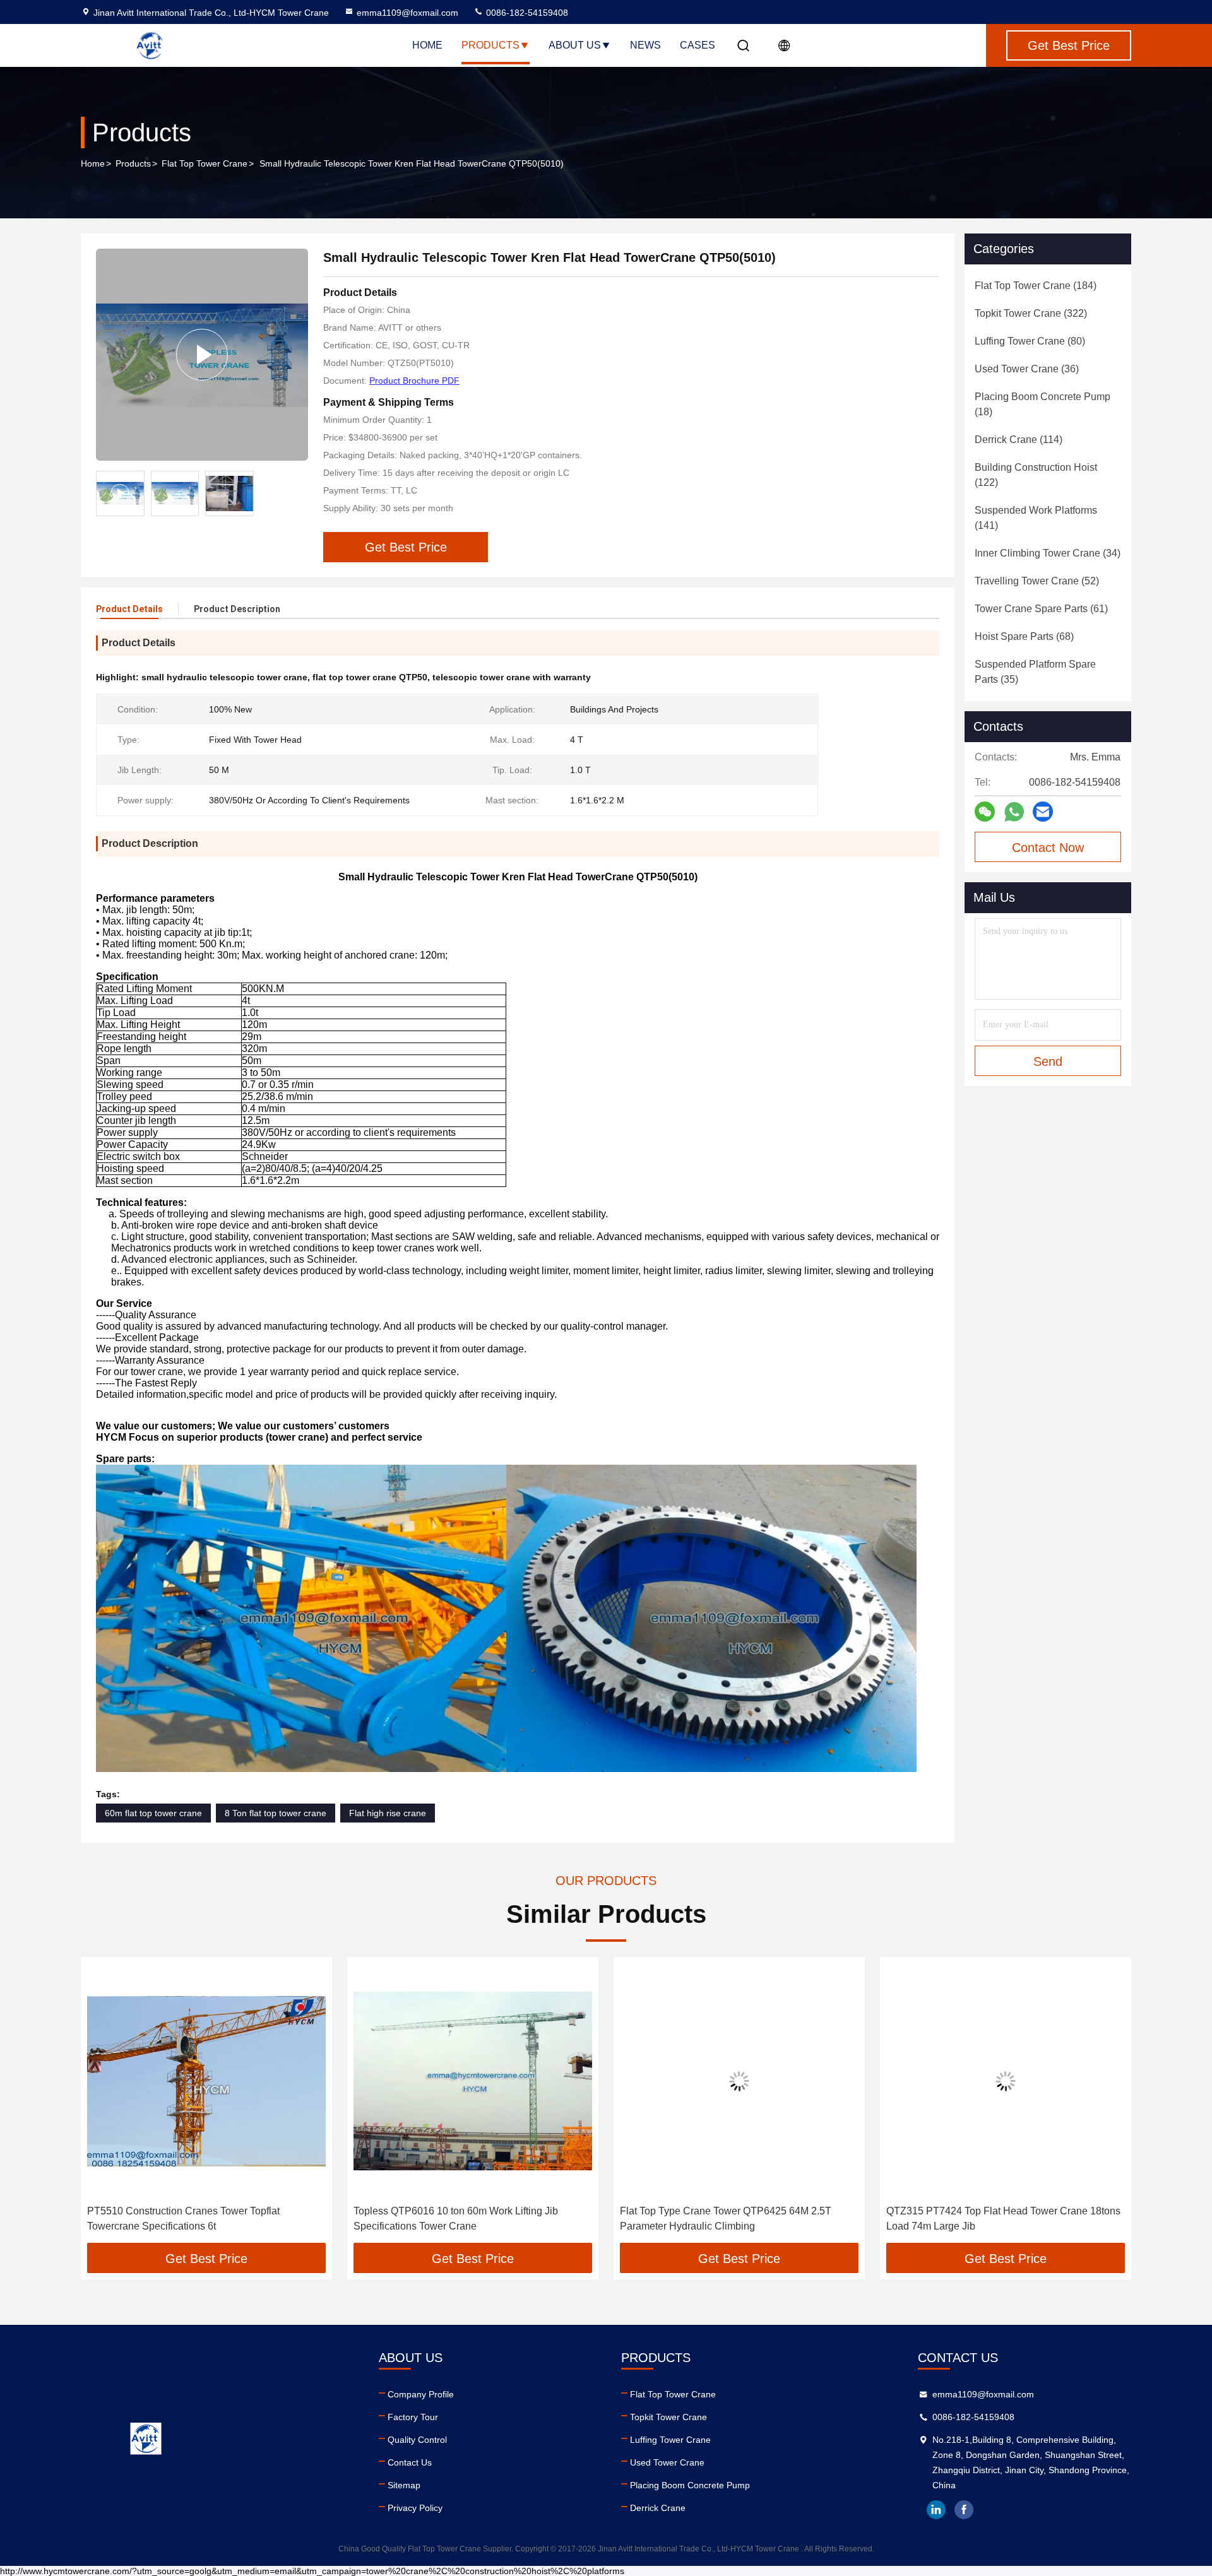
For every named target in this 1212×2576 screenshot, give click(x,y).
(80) (1030, 341)
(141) (1036, 518)
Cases (698, 45)
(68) (1024, 636)
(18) (1043, 404)
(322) (1031, 313)
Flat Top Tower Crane (205, 163)
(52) (1037, 581)
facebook (964, 2510)
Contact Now (1048, 848)
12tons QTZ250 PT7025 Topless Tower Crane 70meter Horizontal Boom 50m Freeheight (997, 2219)
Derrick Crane (658, 2508)
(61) (1041, 609)
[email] (1043, 812)
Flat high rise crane (388, 1813)
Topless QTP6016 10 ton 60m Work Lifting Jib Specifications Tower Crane (198, 2219)
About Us (575, 45)
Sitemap (404, 2485)
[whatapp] (1014, 812)
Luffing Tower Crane (670, 2440)
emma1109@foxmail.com (407, 13)
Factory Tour (413, 2417)
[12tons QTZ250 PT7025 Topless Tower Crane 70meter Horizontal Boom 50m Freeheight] (1014, 2081)
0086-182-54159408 (526, 13)
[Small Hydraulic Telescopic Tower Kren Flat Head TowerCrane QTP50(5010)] (202, 355)
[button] (104, 2105)
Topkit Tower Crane (668, 2417)
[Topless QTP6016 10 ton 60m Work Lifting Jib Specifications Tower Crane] (215, 2081)
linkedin (936, 2510)
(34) (1048, 553)
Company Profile (421, 2394)
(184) (1036, 286)
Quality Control (417, 2440)
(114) (1019, 440)
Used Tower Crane (667, 2462)
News (645, 45)
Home (427, 45)
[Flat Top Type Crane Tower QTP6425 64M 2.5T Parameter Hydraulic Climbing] (481, 2081)
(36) (1027, 369)
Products (490, 45)
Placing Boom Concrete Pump (690, 2485)
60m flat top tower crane (153, 1813)
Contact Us (410, 2462)
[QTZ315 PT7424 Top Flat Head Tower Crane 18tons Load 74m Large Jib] (747, 2081)
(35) (1035, 672)
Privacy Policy (415, 2508)
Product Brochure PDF (414, 381)
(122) (1036, 475)
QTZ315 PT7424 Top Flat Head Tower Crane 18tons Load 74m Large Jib (745, 2219)
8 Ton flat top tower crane (276, 1813)
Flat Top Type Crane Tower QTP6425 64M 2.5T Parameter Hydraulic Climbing (467, 2219)
